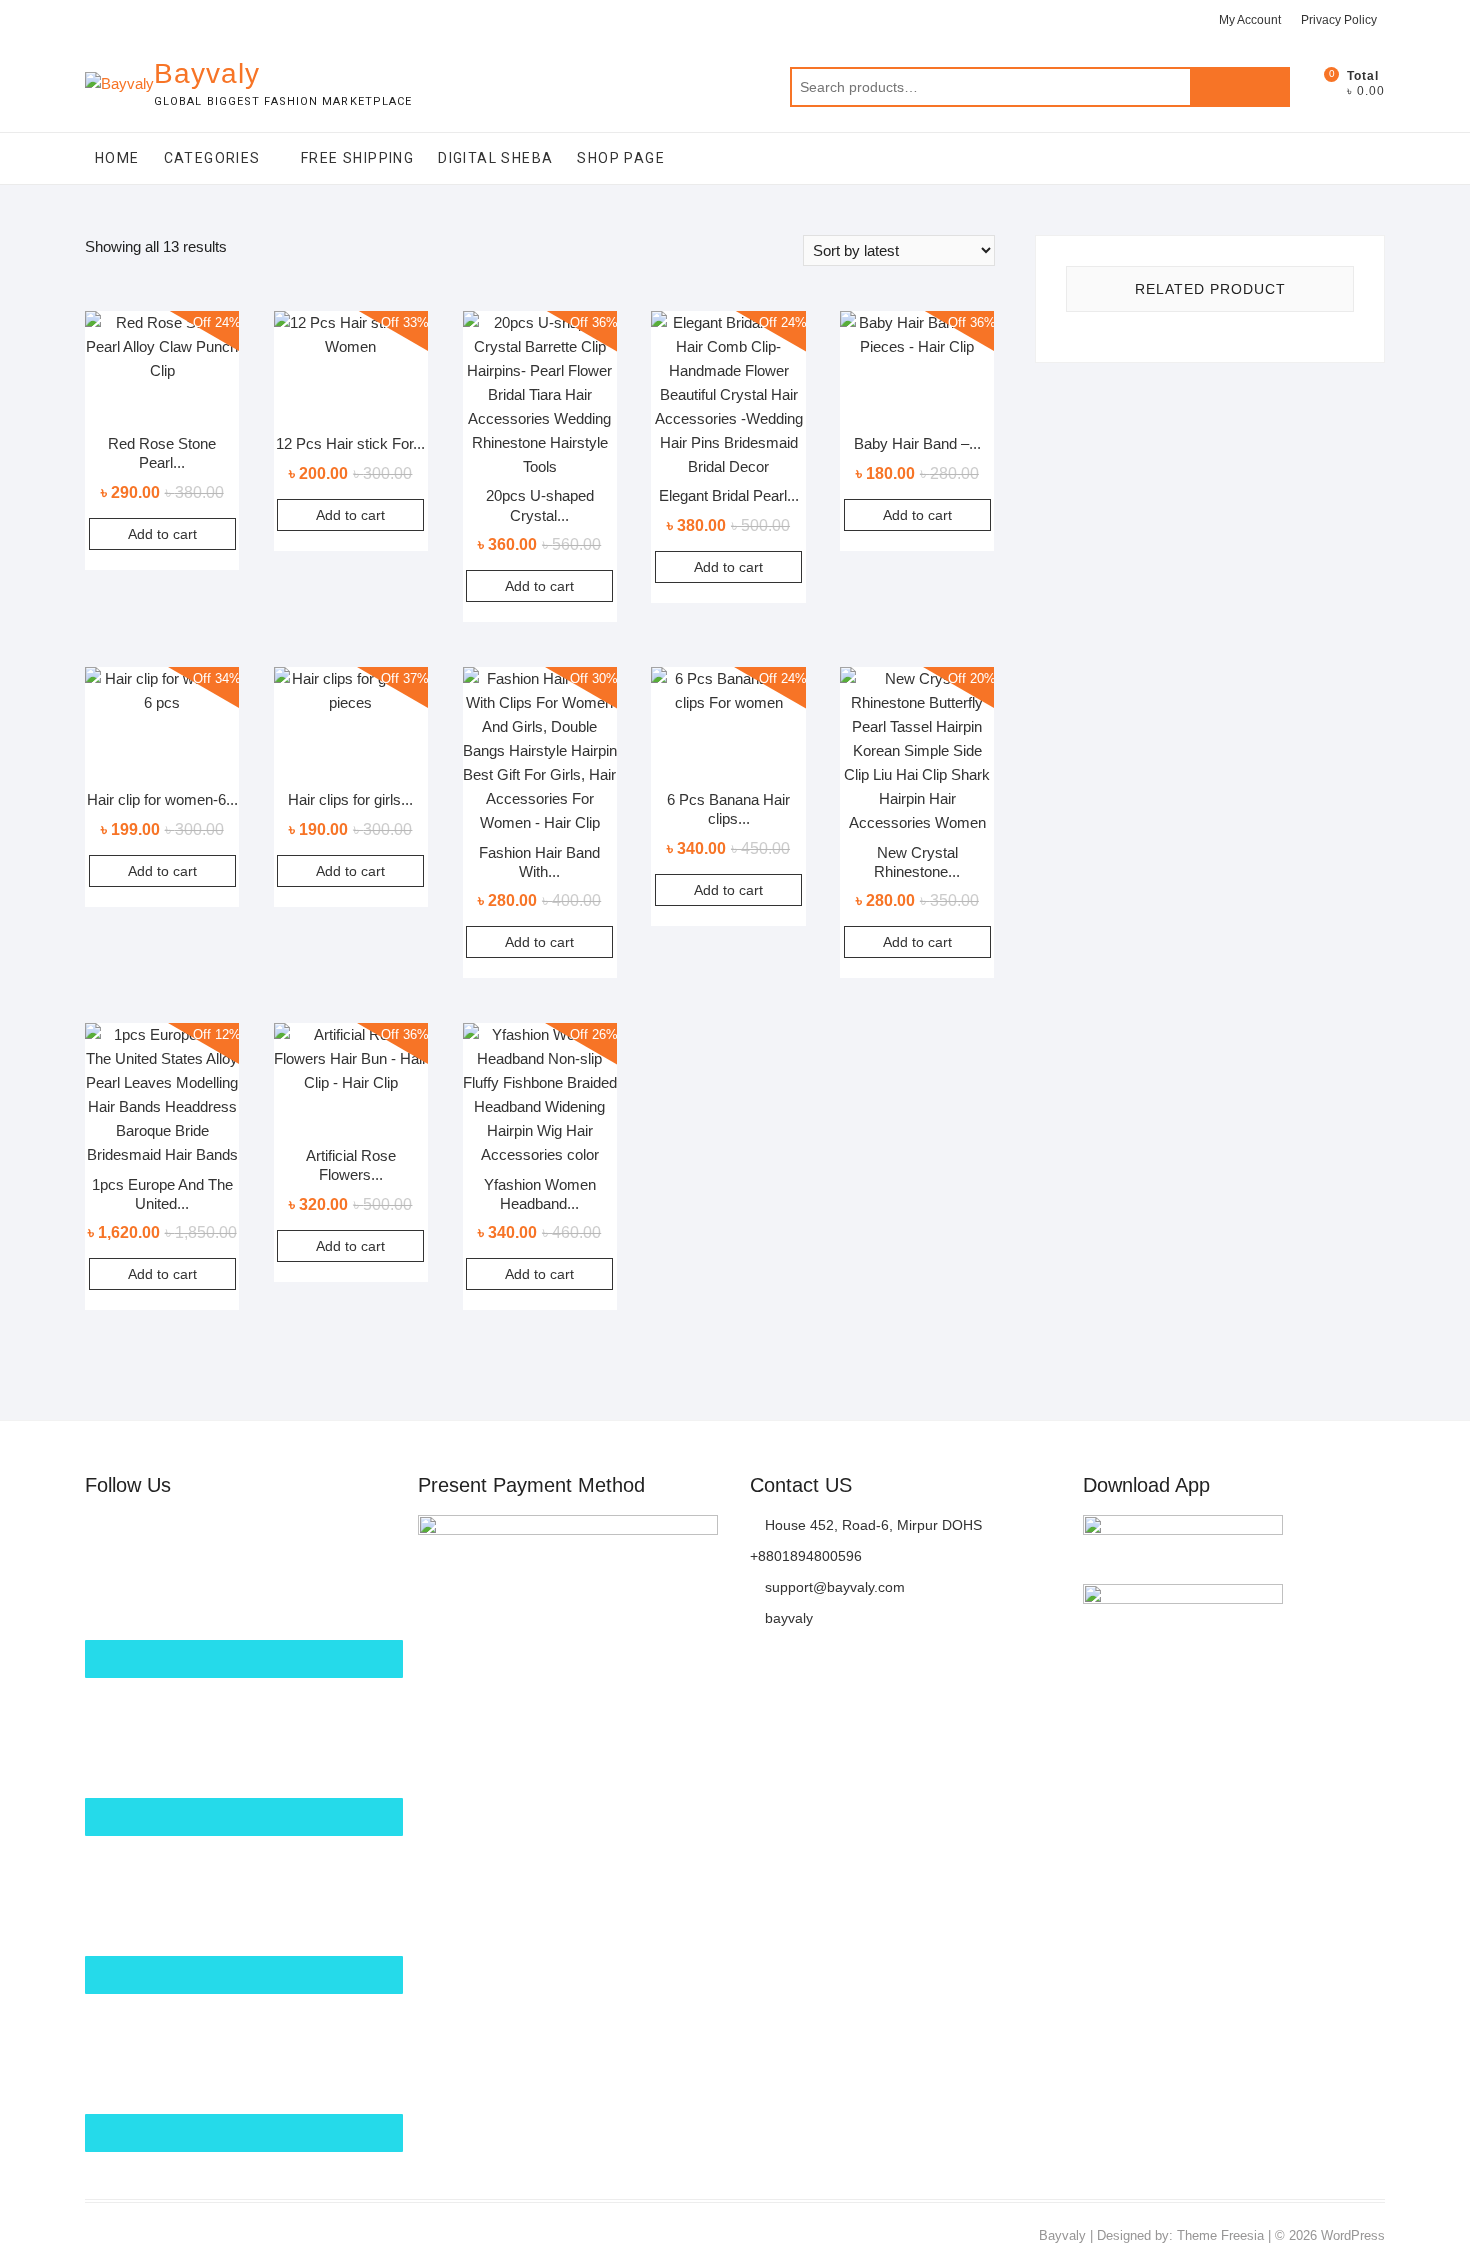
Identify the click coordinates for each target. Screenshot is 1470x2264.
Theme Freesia (1220, 2235)
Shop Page (621, 158)
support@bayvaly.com (833, 1587)
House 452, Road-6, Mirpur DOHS (871, 1525)
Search (1240, 87)
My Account (1250, 20)
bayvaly (787, 1618)
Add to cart (162, 534)
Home (117, 158)
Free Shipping (357, 158)
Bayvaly (207, 73)
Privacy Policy (1339, 20)
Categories (212, 158)
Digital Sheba (495, 158)
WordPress (1353, 2235)
